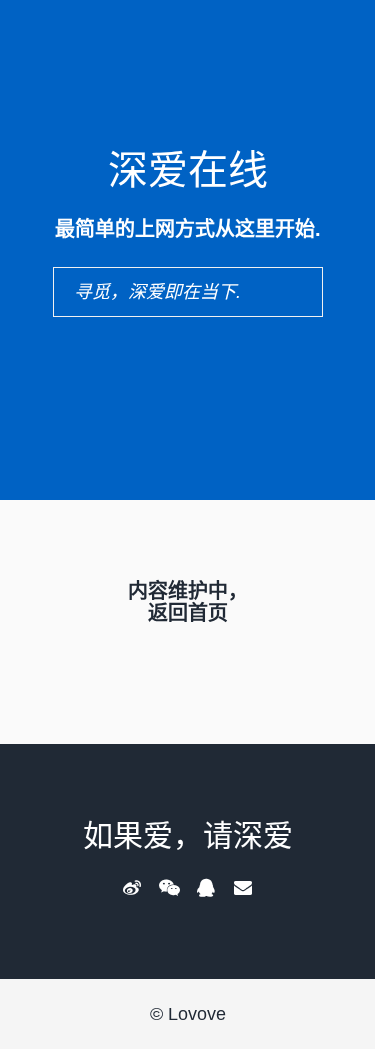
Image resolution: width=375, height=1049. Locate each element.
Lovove (197, 1014)
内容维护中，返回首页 (188, 602)
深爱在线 (188, 170)
